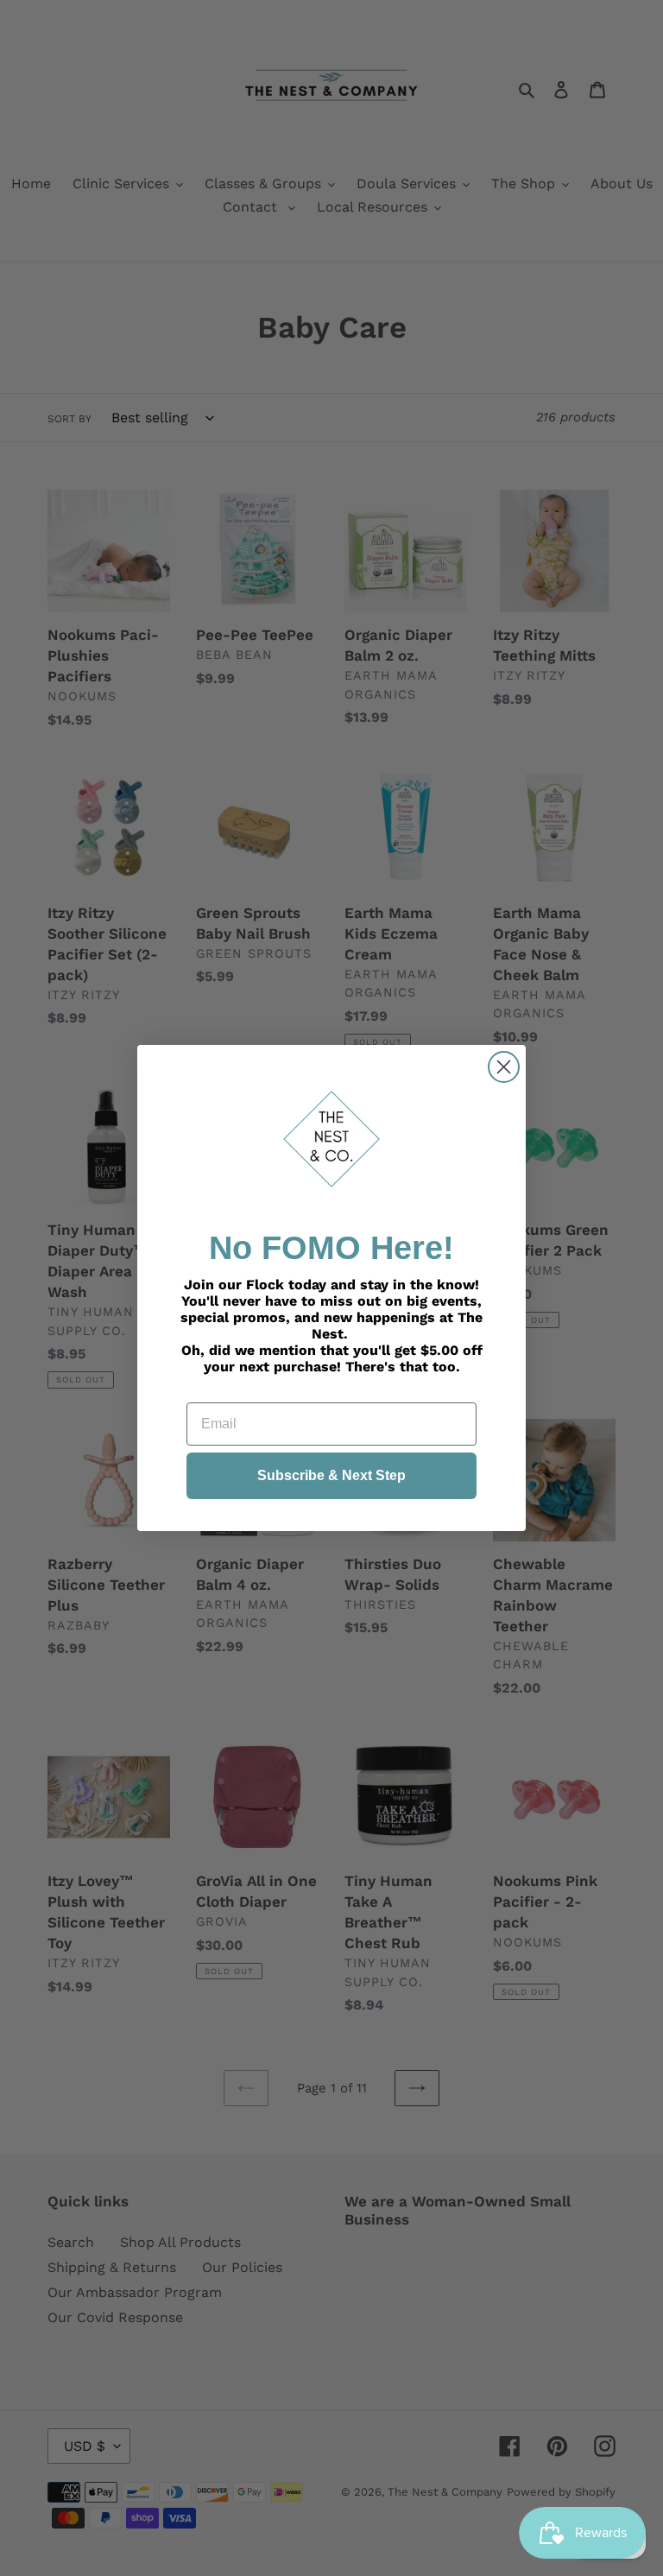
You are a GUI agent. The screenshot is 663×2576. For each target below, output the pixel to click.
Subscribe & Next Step (331, 1475)
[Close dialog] (504, 1067)
